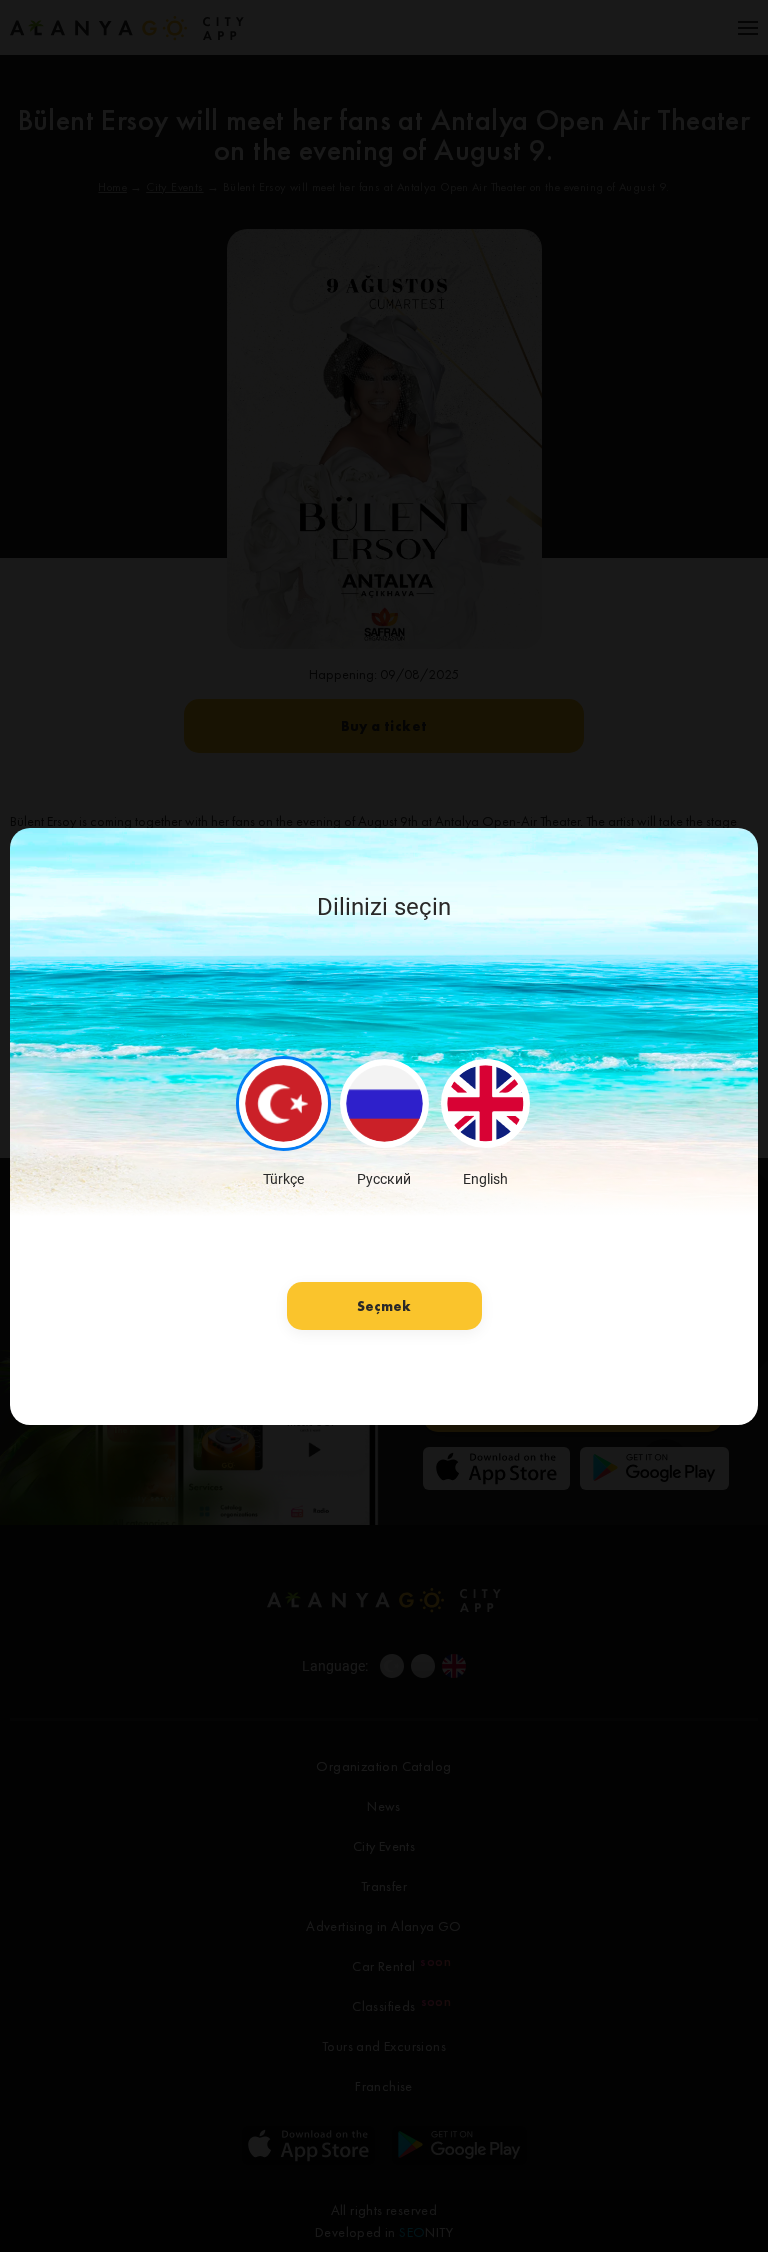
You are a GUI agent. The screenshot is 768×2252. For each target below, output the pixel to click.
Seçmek (384, 1306)
